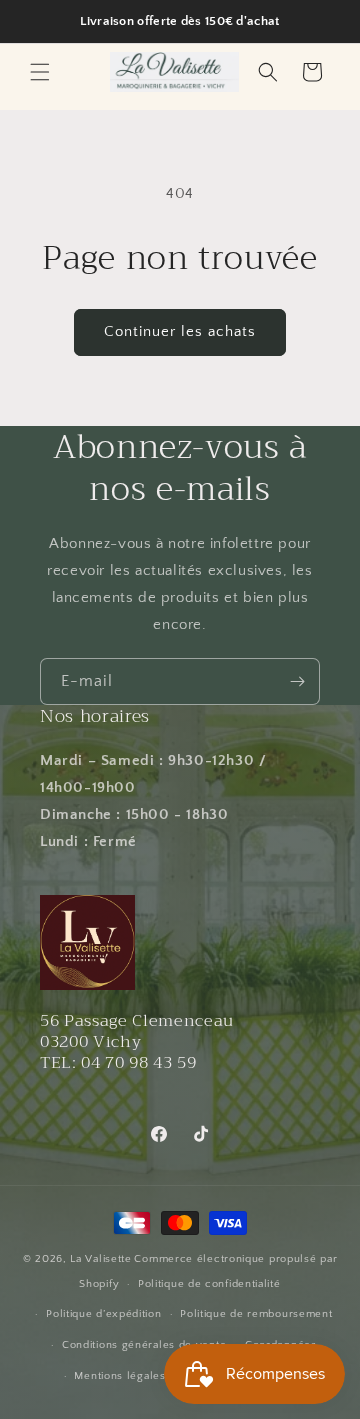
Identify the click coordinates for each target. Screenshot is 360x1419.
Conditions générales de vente (144, 1345)
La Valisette (100, 1259)
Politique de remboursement (256, 1314)
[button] (40, 72)
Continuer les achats (180, 331)
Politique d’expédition (103, 1314)
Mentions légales (119, 1376)
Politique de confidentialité (209, 1284)
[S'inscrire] (297, 681)
